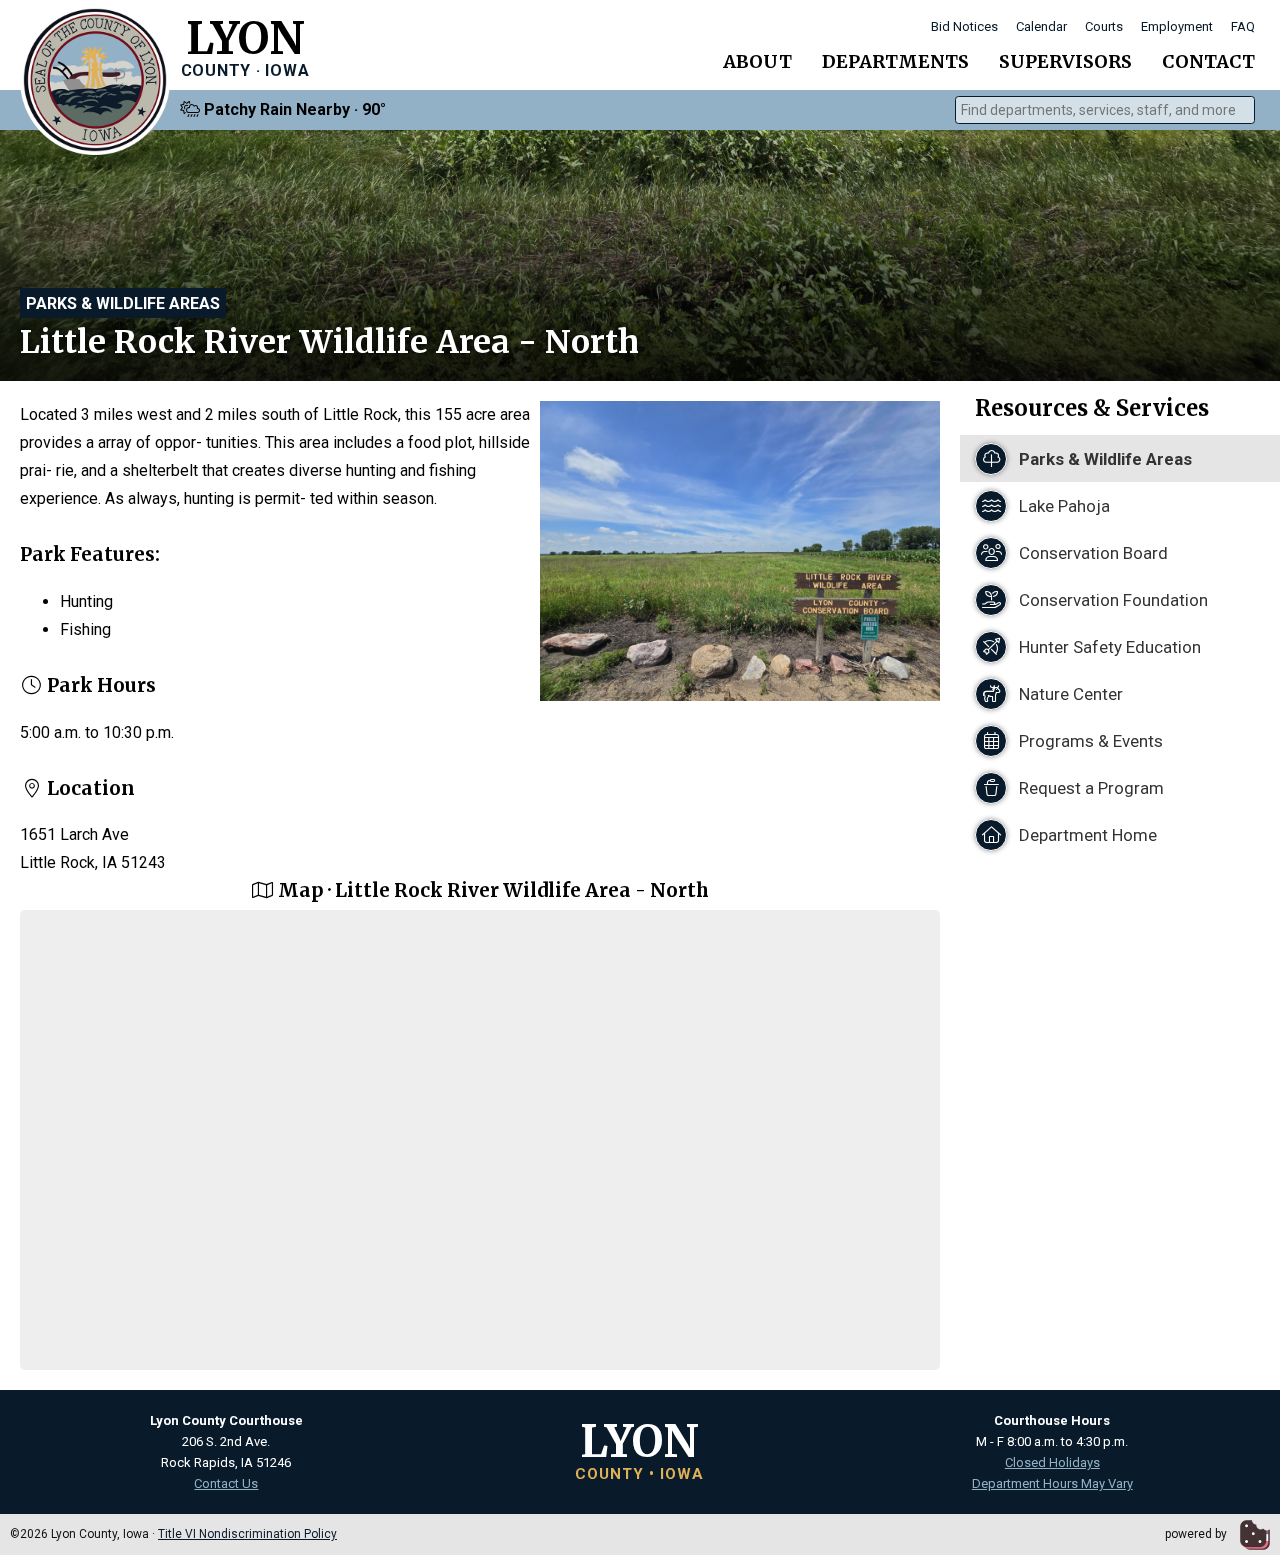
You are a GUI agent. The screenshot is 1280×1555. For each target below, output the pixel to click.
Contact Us (226, 1483)
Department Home (1086, 835)
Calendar (1041, 26)
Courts (1104, 26)
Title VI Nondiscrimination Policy (247, 1534)
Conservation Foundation (1111, 600)
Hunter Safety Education (1108, 647)
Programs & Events (1089, 741)
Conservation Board (1091, 553)
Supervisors (1065, 61)
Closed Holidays (1052, 1462)
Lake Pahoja (1062, 506)
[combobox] (1105, 110)
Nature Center (1069, 694)
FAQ (1243, 26)
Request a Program (1089, 788)
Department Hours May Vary (1052, 1483)
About (757, 61)
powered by (1197, 1534)
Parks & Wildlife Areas (123, 303)
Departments (895, 61)
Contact (1208, 61)
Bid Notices (964, 26)
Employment (1177, 26)
